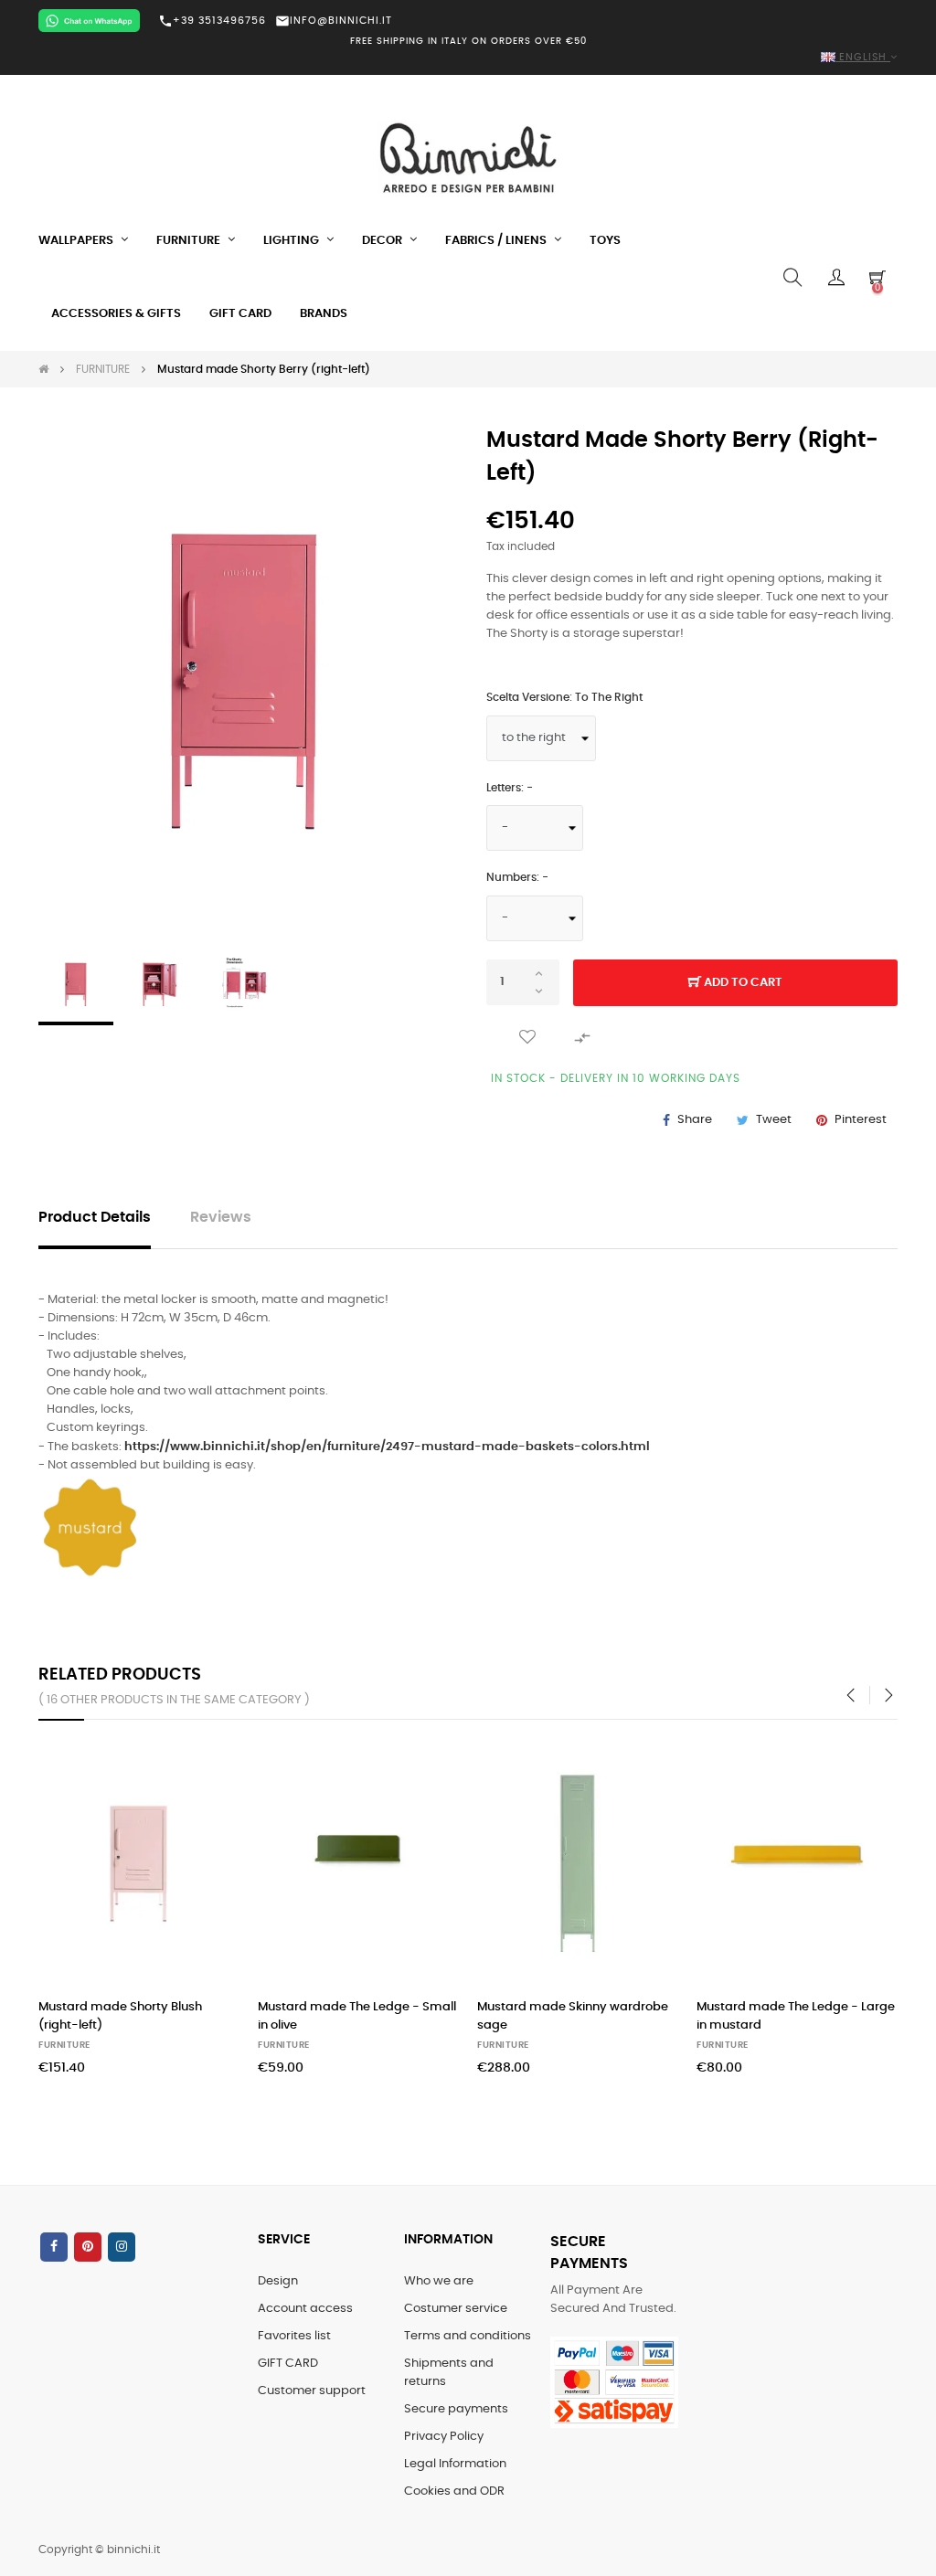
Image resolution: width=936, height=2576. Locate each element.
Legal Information (455, 2464)
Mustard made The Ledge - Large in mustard (796, 2016)
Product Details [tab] (95, 1218)
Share (695, 1120)
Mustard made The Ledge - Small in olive (357, 2016)
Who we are (439, 2281)
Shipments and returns (449, 2373)
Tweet (774, 1120)
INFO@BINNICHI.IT (334, 21)
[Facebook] (54, 2247)
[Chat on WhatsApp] (89, 21)
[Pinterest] (88, 2247)
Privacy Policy (444, 2437)
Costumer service (456, 2309)
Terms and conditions (468, 2336)
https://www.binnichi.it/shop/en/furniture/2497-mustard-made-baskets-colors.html (387, 1447)
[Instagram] (122, 2247)
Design (278, 2281)
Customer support (312, 2391)
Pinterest (861, 1120)
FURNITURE (64, 2045)
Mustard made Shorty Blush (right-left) (120, 2016)
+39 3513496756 (212, 21)
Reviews (221, 1218)
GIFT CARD (288, 2364)
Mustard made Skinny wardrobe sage (573, 2016)
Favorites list (294, 2336)
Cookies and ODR (454, 2491)
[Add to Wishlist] (527, 1038)
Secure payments (456, 2409)
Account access (305, 2309)
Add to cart (742, 983)
